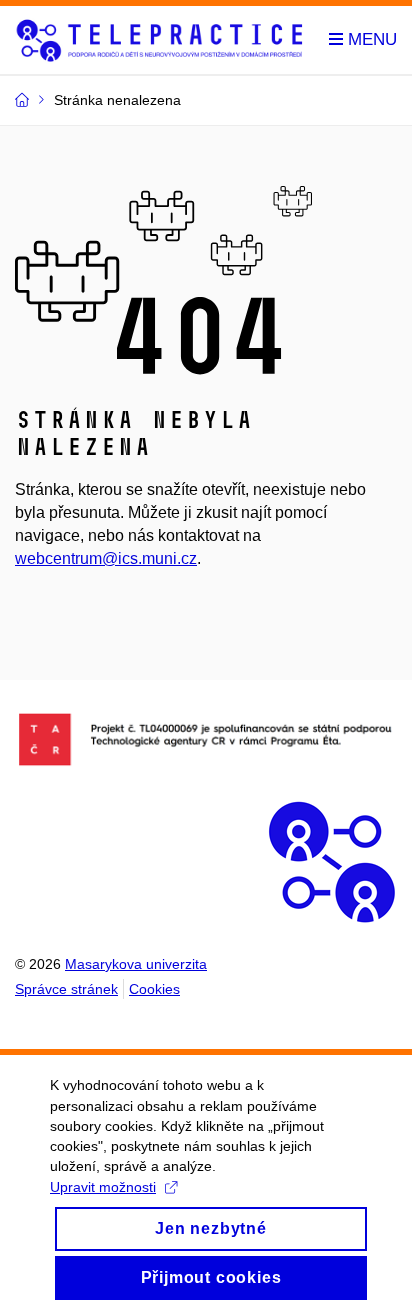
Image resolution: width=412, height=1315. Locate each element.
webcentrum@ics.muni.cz (106, 558)
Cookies (154, 989)
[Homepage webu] (160, 40)
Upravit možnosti (103, 1187)
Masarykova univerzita (136, 964)
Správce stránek (66, 989)
